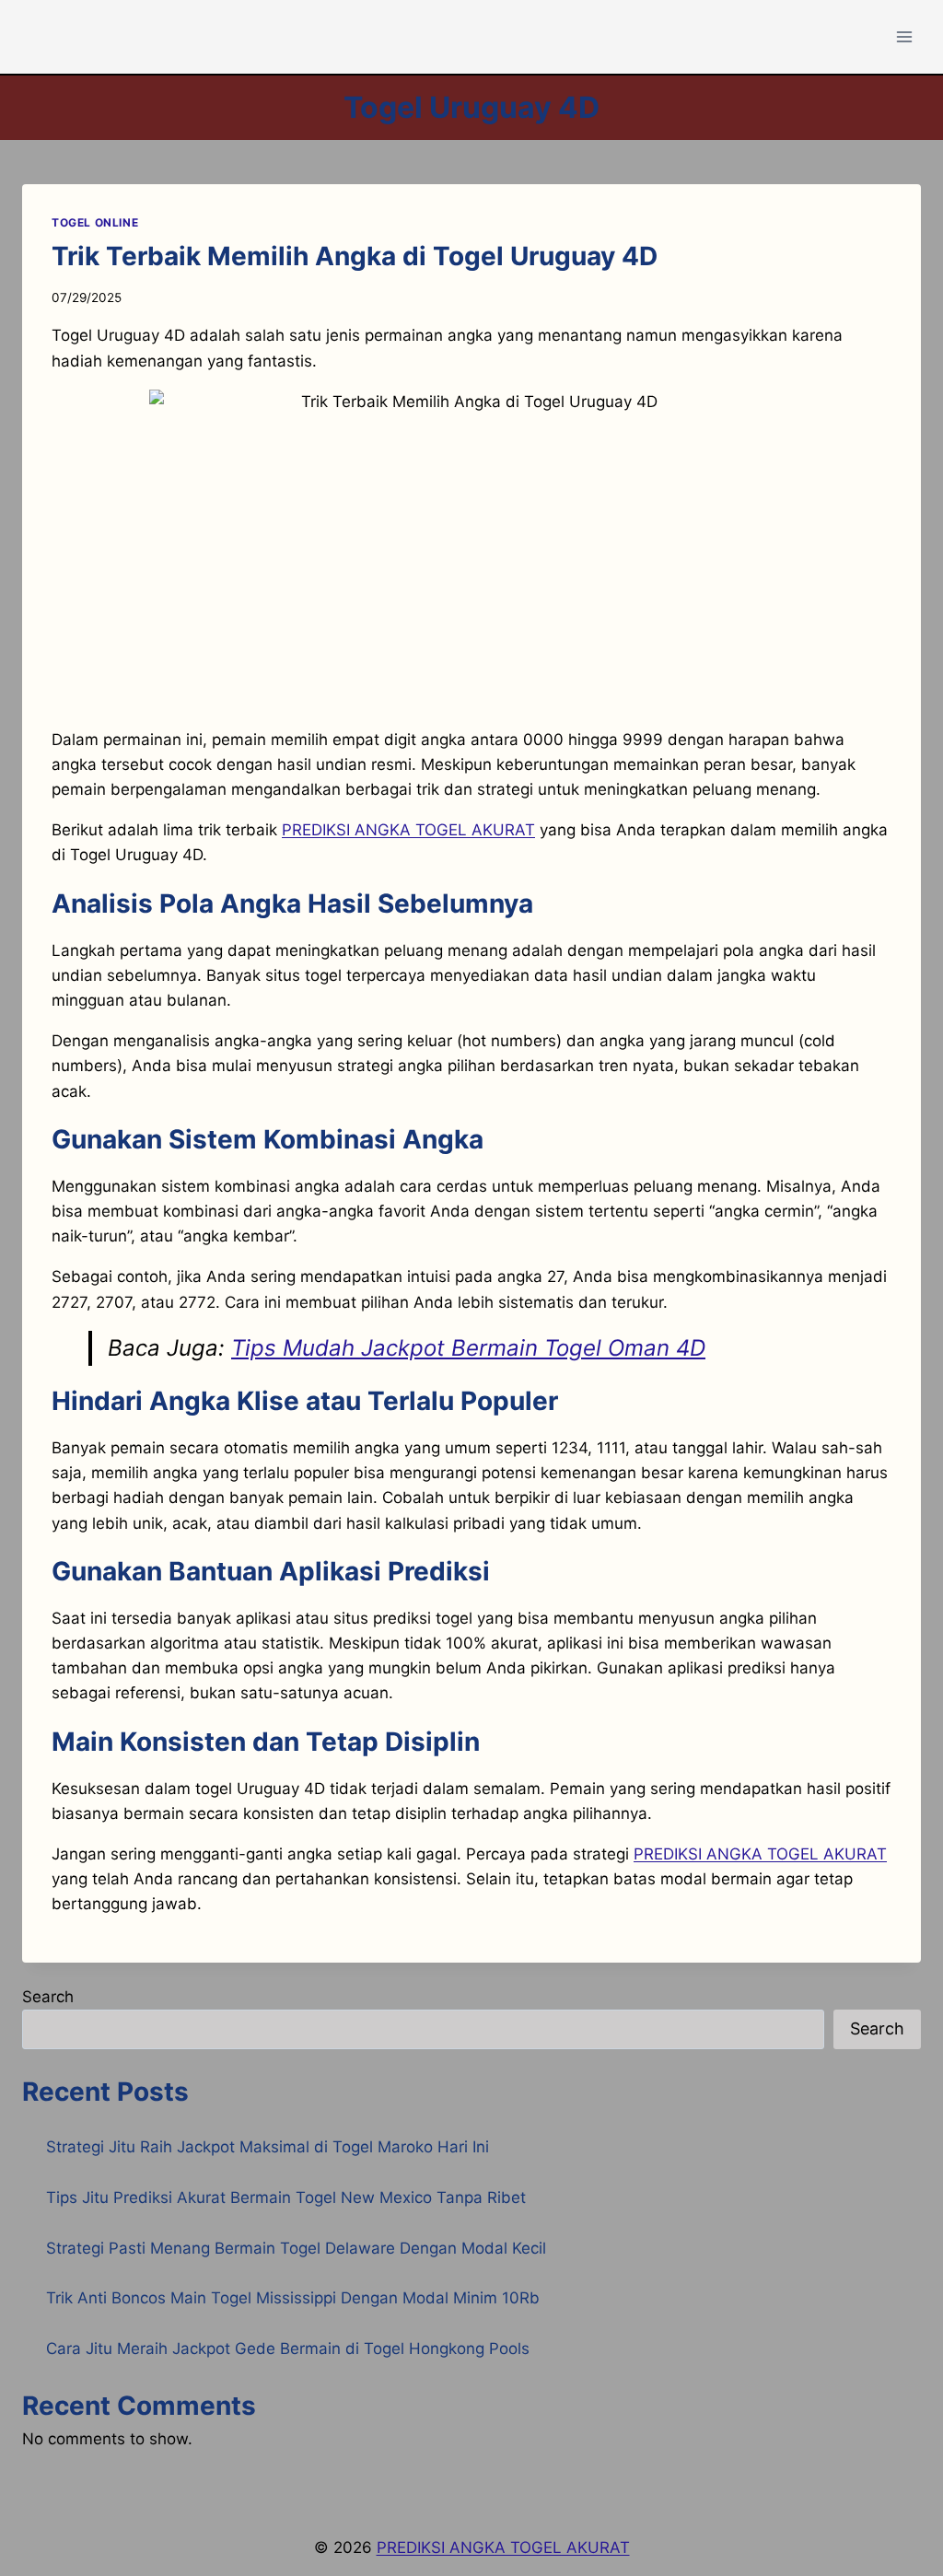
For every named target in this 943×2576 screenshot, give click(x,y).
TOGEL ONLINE (95, 222)
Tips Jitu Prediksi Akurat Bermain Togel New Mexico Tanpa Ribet (286, 2197)
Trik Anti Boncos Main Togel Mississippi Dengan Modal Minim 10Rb (293, 2298)
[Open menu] (904, 36)
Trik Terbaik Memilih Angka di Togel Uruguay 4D (355, 256)
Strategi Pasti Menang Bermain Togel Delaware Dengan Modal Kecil (296, 2248)
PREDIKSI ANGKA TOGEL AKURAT (760, 1854)
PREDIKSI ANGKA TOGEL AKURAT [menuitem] (408, 830)
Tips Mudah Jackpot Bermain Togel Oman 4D (468, 1348)
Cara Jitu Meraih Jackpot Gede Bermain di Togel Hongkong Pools (288, 2349)
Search (48, 1997)
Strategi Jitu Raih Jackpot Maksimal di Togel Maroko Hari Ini (268, 2147)
